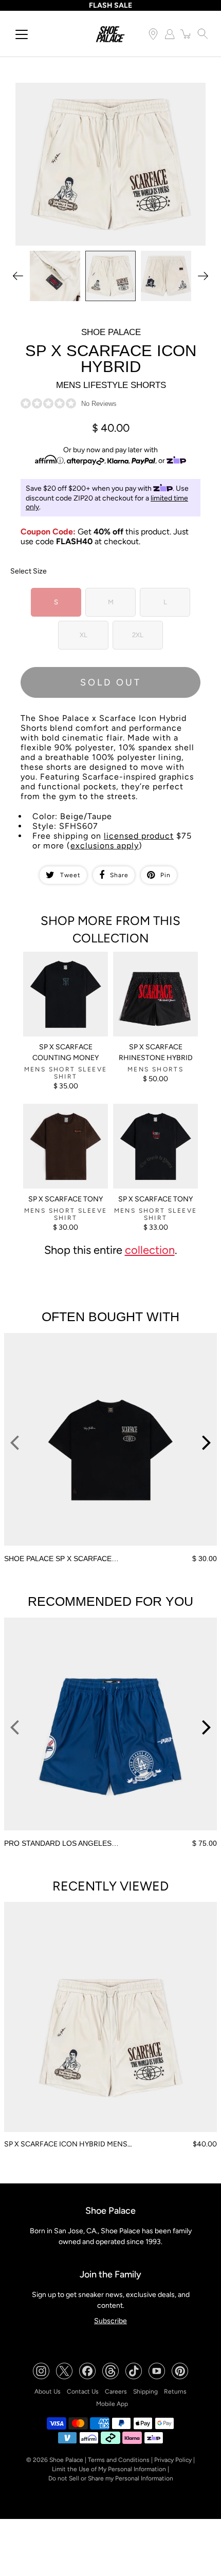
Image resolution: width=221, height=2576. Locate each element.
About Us (48, 2392)
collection (150, 1250)
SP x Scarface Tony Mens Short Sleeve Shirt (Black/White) (154, 1117)
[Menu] (22, 34)
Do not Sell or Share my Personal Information (111, 2478)
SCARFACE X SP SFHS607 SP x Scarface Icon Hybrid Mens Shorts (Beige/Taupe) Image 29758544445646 (102, 91)
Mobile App (112, 2404)
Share (119, 875)
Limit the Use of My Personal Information (109, 2469)
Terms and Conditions (119, 2460)
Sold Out (111, 682)
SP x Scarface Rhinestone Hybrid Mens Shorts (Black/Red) (155, 965)
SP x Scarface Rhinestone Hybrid (156, 1052)
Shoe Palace (66, 2460)
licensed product (139, 836)
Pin (165, 875)
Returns (175, 2392)
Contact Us (83, 2392)
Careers (116, 2392)
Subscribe (110, 2321)
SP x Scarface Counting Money (66, 1052)
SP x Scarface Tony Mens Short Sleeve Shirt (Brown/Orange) (64, 1117)
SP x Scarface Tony (66, 1199)
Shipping (145, 2392)
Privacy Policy (173, 2460)
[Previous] (18, 276)
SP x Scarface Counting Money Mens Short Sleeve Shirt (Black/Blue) (66, 965)
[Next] (203, 276)
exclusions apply (105, 846)
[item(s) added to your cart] (186, 34)
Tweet (70, 875)
